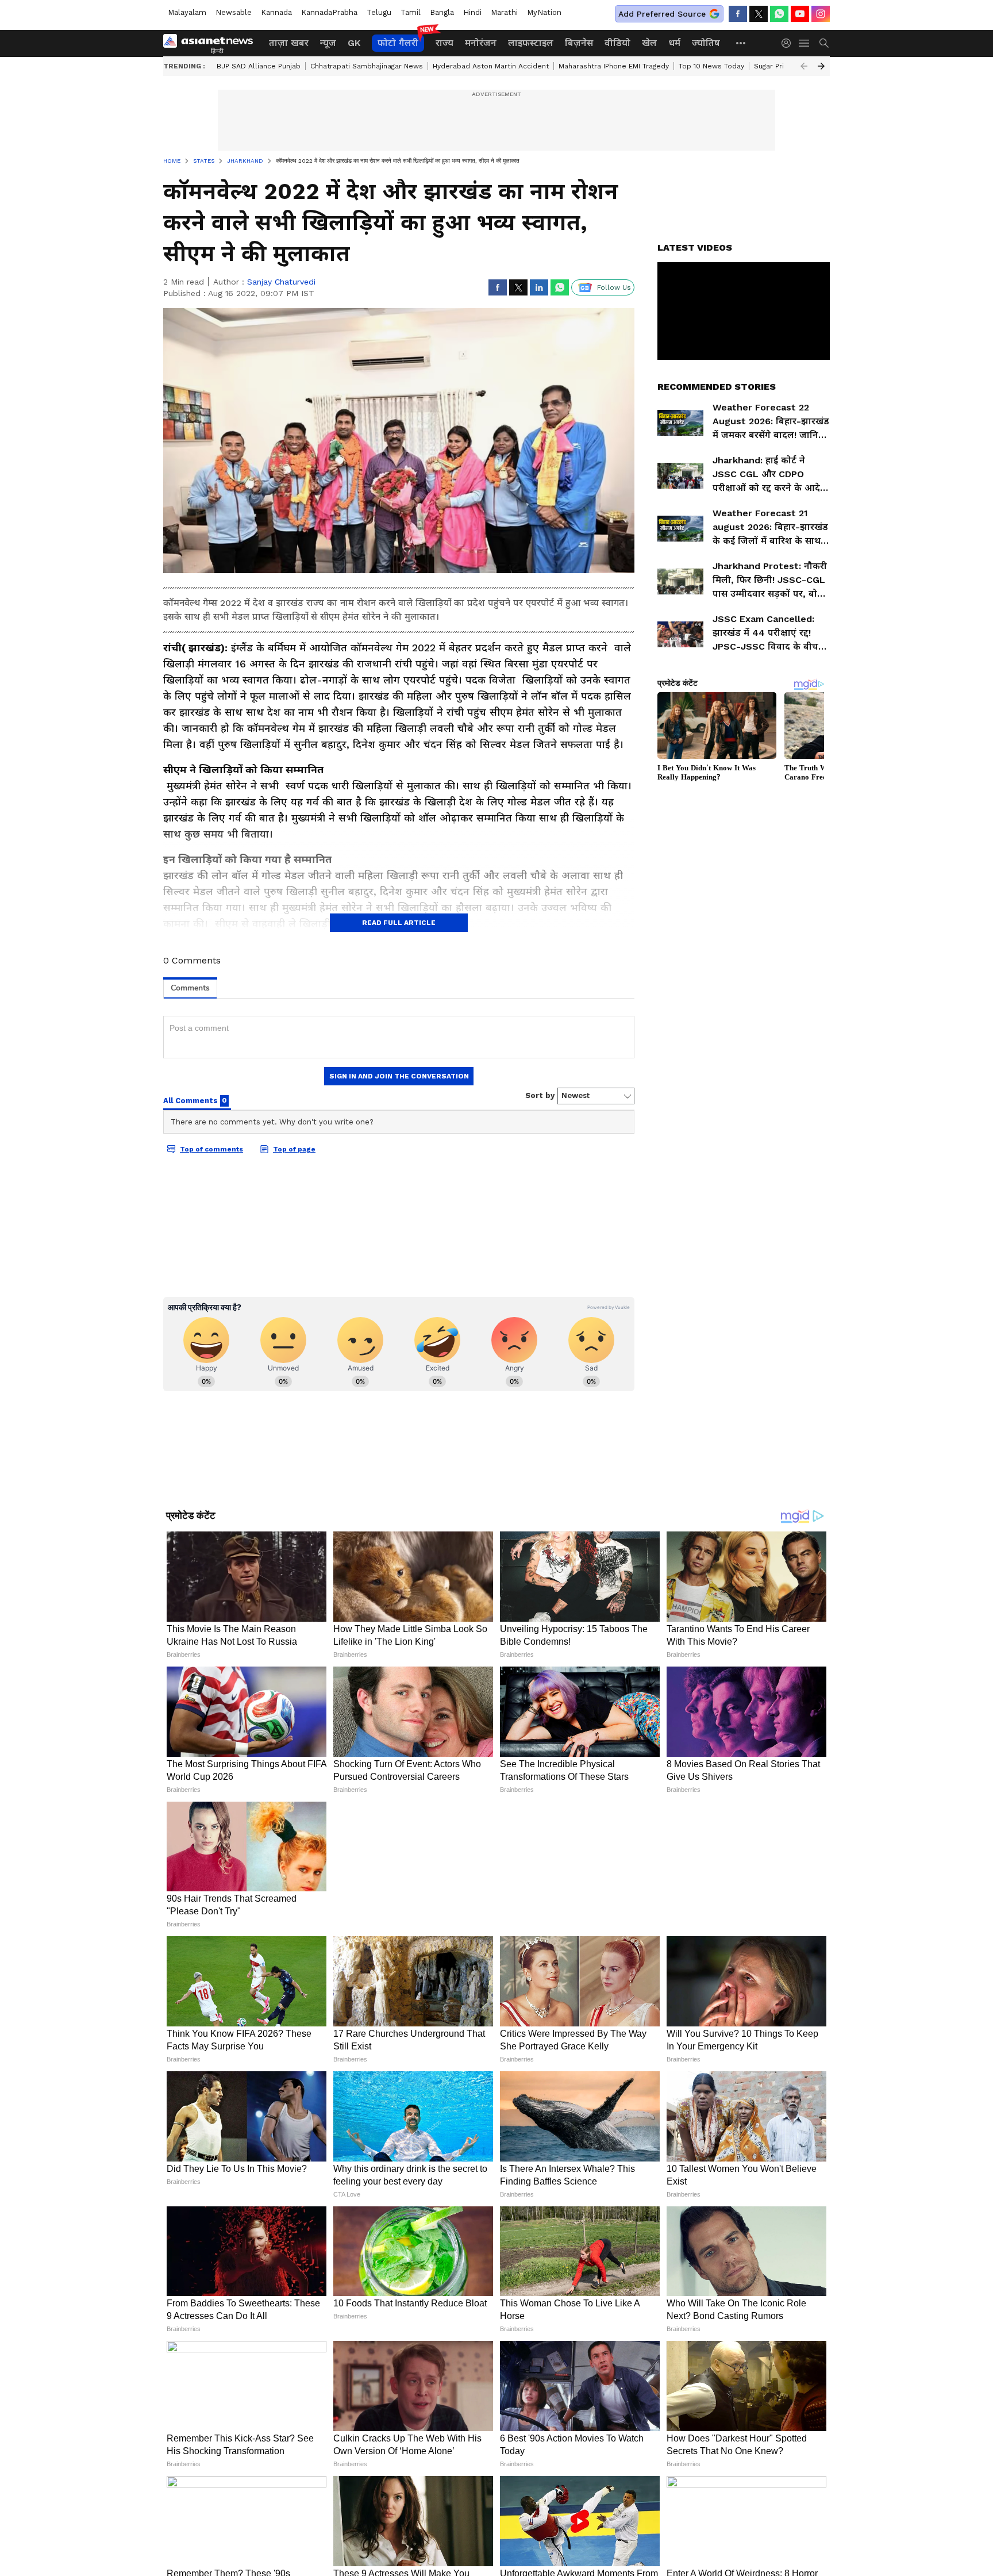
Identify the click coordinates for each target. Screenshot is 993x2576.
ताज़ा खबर (289, 43)
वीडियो (617, 43)
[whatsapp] (779, 14)
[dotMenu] (741, 43)
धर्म (674, 43)
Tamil (411, 12)
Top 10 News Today (711, 66)
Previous (804, 66)
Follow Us (614, 287)
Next (821, 66)
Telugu (379, 12)
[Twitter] (759, 14)
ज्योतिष (706, 43)
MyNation (544, 12)
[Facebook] (738, 14)
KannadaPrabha (329, 12)
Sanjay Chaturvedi (281, 282)
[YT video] (800, 14)
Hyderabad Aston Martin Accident (491, 66)
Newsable (234, 12)
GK (354, 43)
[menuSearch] (824, 43)
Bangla (442, 12)
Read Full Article (399, 923)
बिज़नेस (579, 43)
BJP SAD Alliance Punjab (259, 66)
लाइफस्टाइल (531, 43)
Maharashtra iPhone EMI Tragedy (614, 66)
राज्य (444, 43)
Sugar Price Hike (782, 66)
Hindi (472, 12)
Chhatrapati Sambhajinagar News (367, 66)
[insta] (821, 14)
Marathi (504, 12)
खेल (649, 43)
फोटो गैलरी (398, 43)
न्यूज (328, 43)
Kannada (276, 12)
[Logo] (212, 43)
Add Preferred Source (662, 14)
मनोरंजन (481, 43)
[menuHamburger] (805, 43)
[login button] (789, 43)
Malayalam (187, 12)
